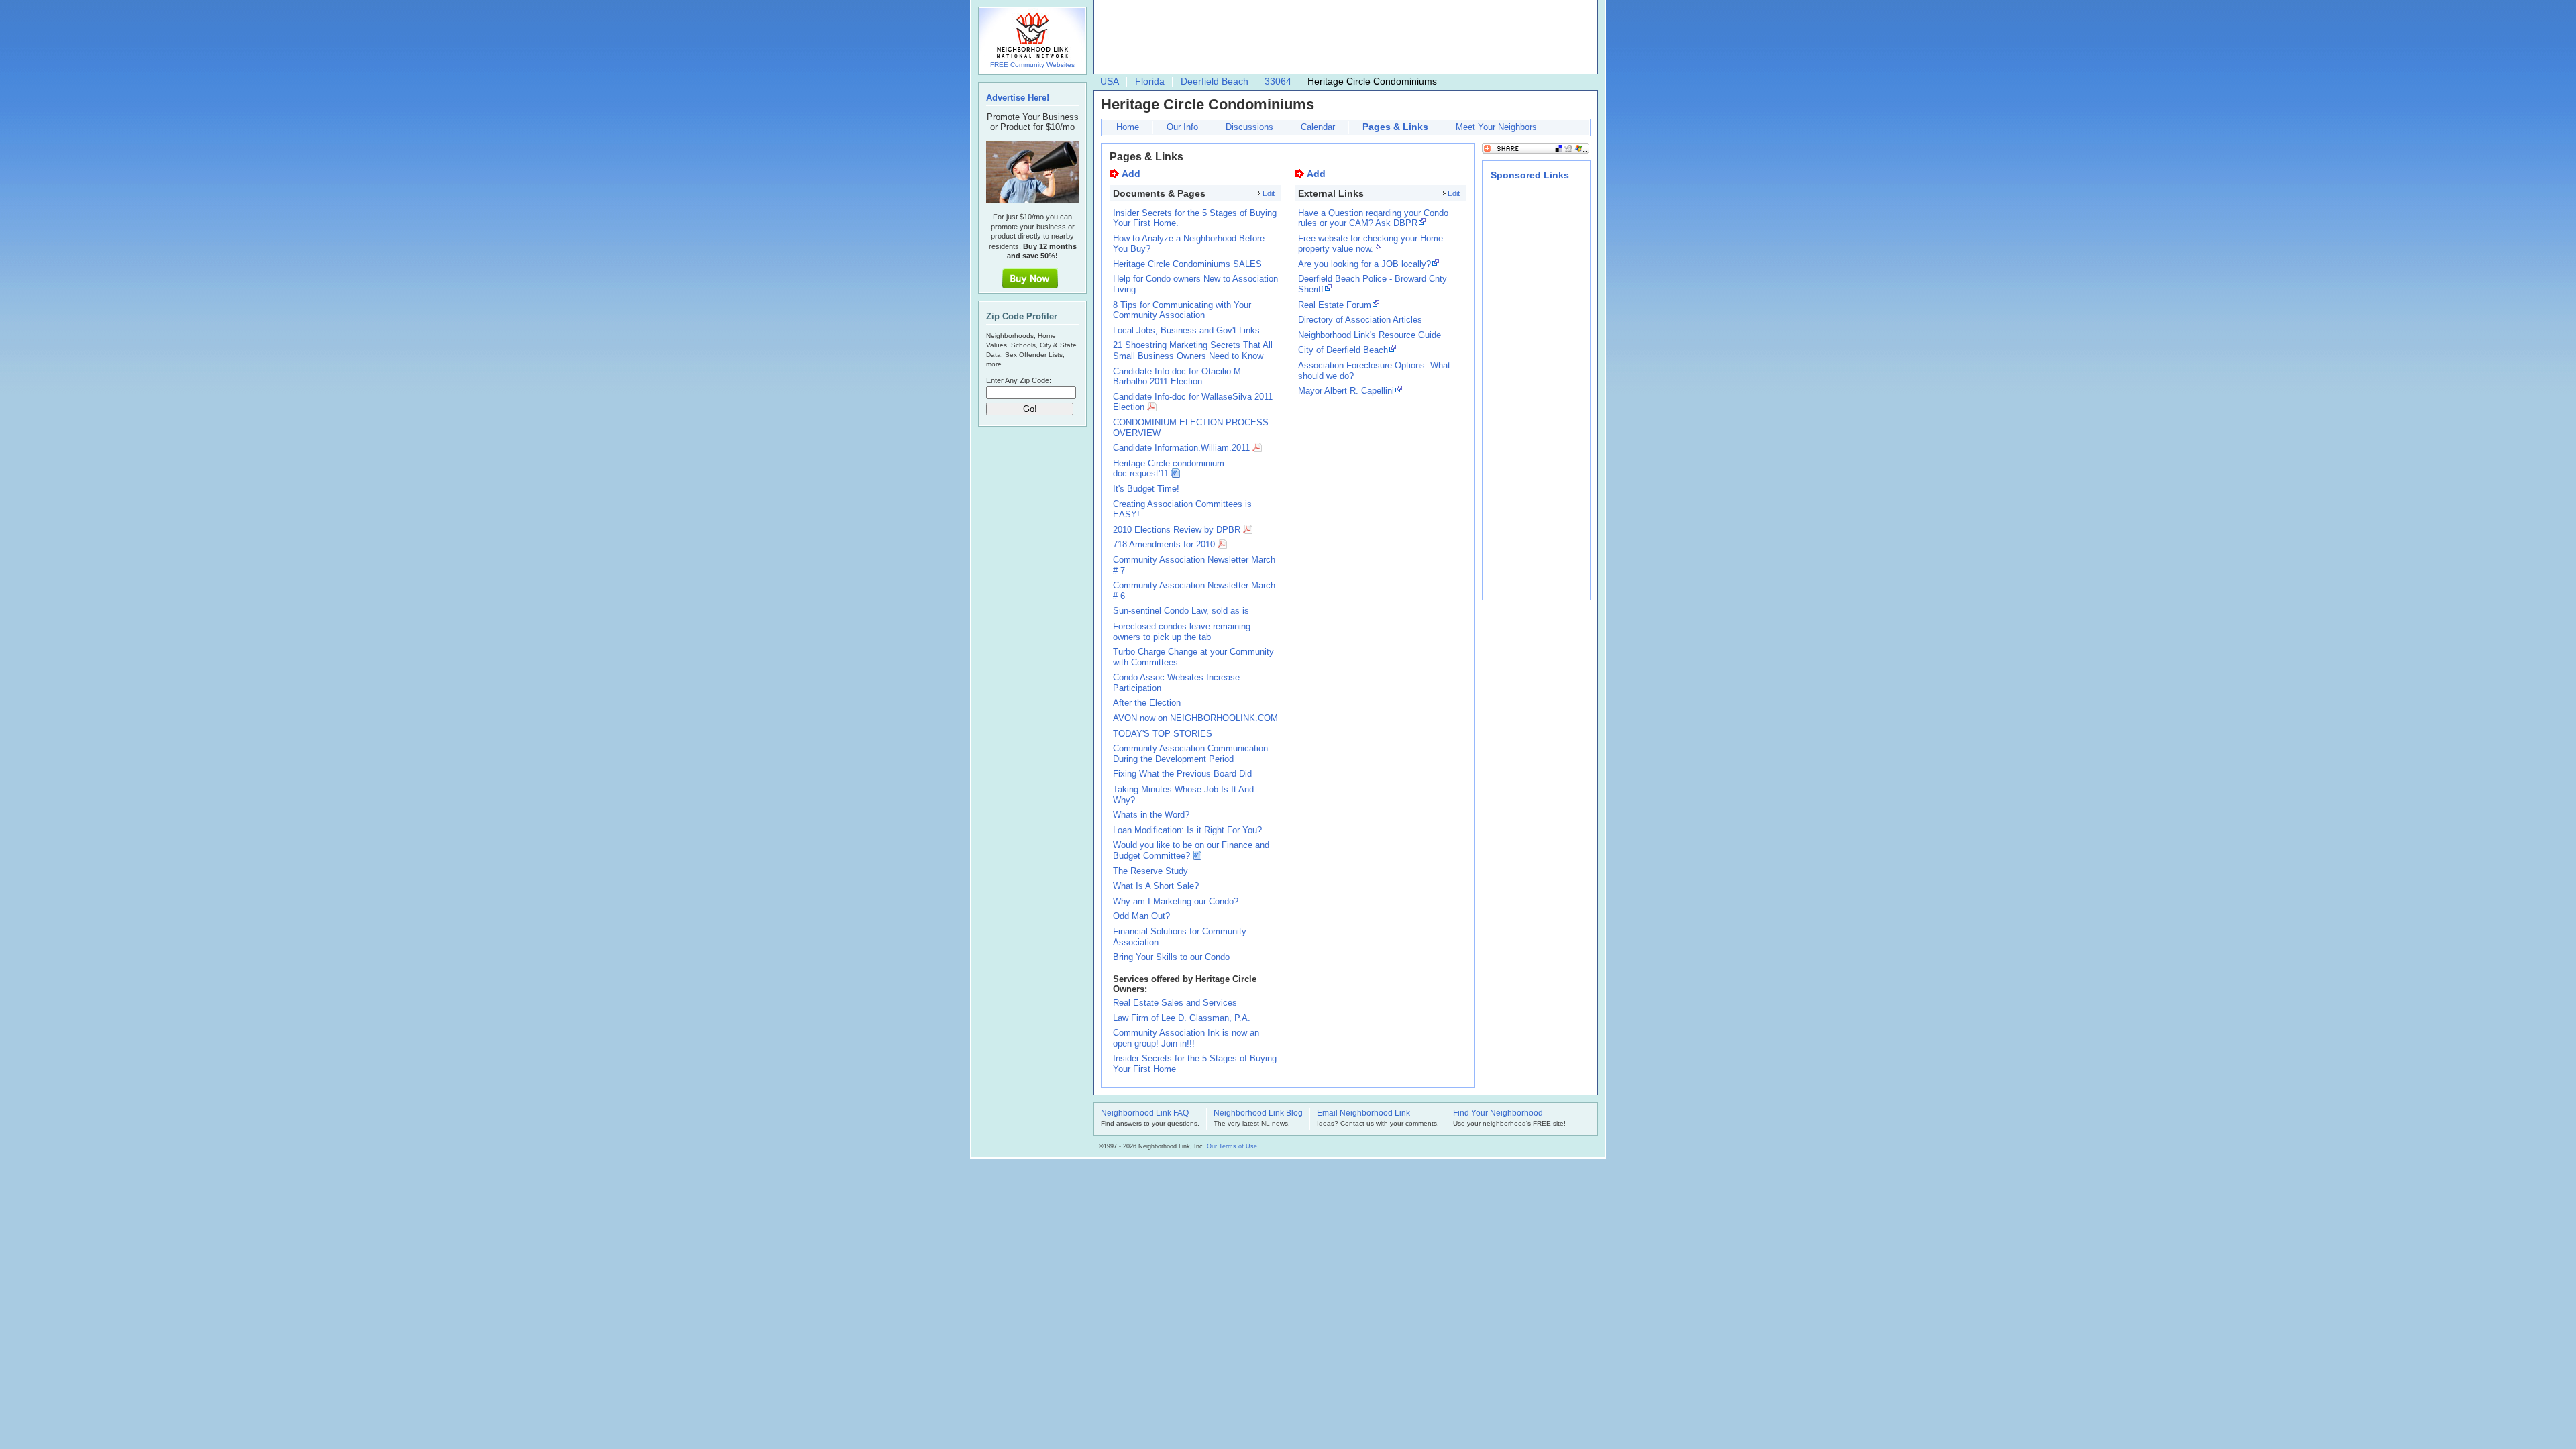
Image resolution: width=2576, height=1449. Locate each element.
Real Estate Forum (1335, 305)
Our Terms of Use (1232, 1146)
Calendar (1318, 127)
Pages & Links (1395, 127)
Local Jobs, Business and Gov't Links (1186, 330)
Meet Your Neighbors (1496, 127)
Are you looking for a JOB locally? (1364, 264)
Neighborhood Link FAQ (1145, 1114)
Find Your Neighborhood (1498, 1114)
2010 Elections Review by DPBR (1177, 530)
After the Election (1147, 703)
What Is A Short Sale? (1156, 886)
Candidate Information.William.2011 (1181, 448)
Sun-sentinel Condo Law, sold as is (1181, 611)
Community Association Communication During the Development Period (1190, 754)
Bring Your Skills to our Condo (1171, 957)
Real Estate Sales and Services (1175, 1003)
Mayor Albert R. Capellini (1346, 391)
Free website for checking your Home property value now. (1371, 244)
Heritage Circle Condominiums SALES (1187, 264)
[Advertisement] (1342, 38)
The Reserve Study (1150, 871)
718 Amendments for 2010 (1164, 544)
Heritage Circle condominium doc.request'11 (1169, 469)
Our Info (1182, 127)
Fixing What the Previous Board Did (1182, 774)
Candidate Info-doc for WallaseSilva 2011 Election (1193, 402)
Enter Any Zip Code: (1019, 380)
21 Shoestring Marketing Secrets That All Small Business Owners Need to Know (1193, 351)
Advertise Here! (1018, 98)
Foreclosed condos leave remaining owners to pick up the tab (1182, 632)
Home (1128, 127)
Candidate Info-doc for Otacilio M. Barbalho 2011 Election (1178, 377)
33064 (1278, 81)
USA (1110, 81)
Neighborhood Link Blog (1258, 1114)
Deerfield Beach (1215, 81)
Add (1131, 174)
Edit (1269, 193)
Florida (1150, 81)
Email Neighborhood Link (1363, 1114)
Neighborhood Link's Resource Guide (1370, 335)
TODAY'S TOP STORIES (1163, 734)
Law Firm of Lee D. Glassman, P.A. (1182, 1018)
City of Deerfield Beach (1343, 350)
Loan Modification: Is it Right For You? (1187, 830)
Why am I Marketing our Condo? (1176, 901)
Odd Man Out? (1141, 916)
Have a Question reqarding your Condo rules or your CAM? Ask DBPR (1373, 218)
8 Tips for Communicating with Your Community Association (1182, 310)
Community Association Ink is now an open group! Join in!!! (1186, 1038)
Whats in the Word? (1151, 815)
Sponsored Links (1530, 175)
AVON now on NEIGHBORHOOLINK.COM (1195, 718)
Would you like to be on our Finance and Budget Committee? (1191, 850)
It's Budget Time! (1146, 489)
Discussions (1249, 127)
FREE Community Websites (1032, 65)
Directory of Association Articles (1360, 320)
